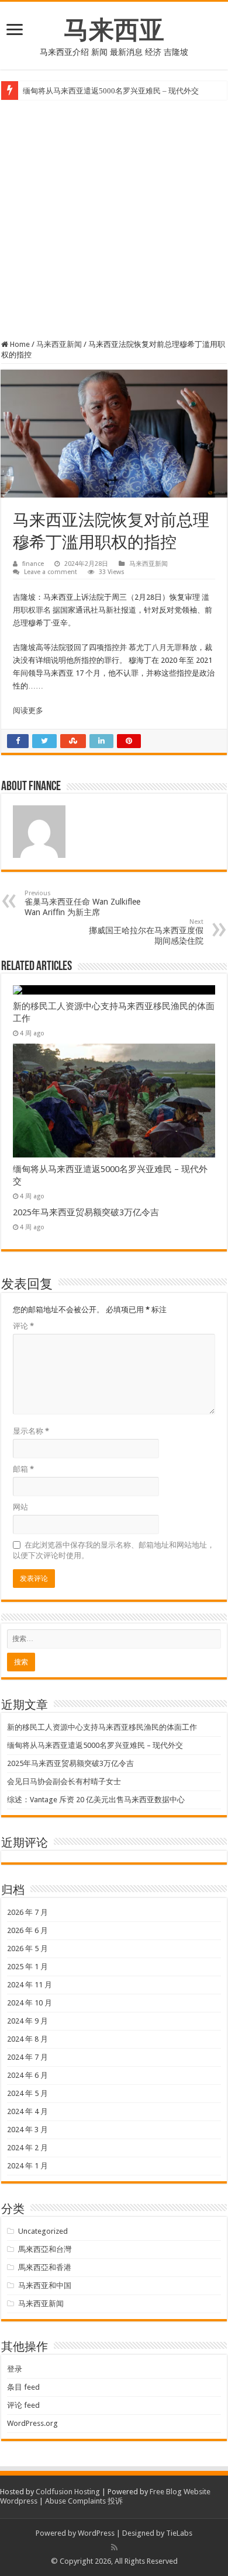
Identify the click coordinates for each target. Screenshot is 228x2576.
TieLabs (179, 2533)
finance (33, 564)
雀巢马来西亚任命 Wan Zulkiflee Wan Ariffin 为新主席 (82, 903)
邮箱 (23, 1469)
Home (19, 344)
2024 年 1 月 (27, 2166)
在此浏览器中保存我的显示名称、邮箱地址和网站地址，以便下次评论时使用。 (114, 1550)
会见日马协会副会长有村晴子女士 (64, 1781)
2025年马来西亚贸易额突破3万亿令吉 (86, 1212)
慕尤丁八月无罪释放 (163, 647)
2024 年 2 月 (27, 2148)
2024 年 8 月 (27, 2039)
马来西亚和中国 (45, 2285)
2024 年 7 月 (27, 2057)
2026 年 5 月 (27, 1948)
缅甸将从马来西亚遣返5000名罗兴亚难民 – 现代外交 (111, 91)
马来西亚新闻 (59, 344)
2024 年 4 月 (27, 2111)
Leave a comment (51, 572)
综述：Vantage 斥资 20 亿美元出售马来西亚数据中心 (96, 1800)
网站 (20, 1507)
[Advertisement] (114, 220)
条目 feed (23, 2387)
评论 (23, 1326)
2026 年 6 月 (27, 1930)
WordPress (96, 2533)
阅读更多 (28, 710)
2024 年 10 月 (30, 2003)
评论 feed (23, 2405)
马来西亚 (114, 30)
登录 (15, 2369)
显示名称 (31, 1431)
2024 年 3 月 (27, 2130)
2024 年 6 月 (27, 2075)
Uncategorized (43, 2231)
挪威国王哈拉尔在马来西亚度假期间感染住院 (146, 932)
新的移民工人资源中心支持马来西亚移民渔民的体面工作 (102, 1727)
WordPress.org (32, 2423)
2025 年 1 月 (27, 1967)
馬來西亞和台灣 (45, 2249)
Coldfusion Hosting (68, 2492)
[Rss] (114, 2547)
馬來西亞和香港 (45, 2267)
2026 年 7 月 (27, 1912)
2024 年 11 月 (30, 1985)
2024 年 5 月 (27, 2093)
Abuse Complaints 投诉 (84, 2501)
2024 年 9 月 (27, 2021)
